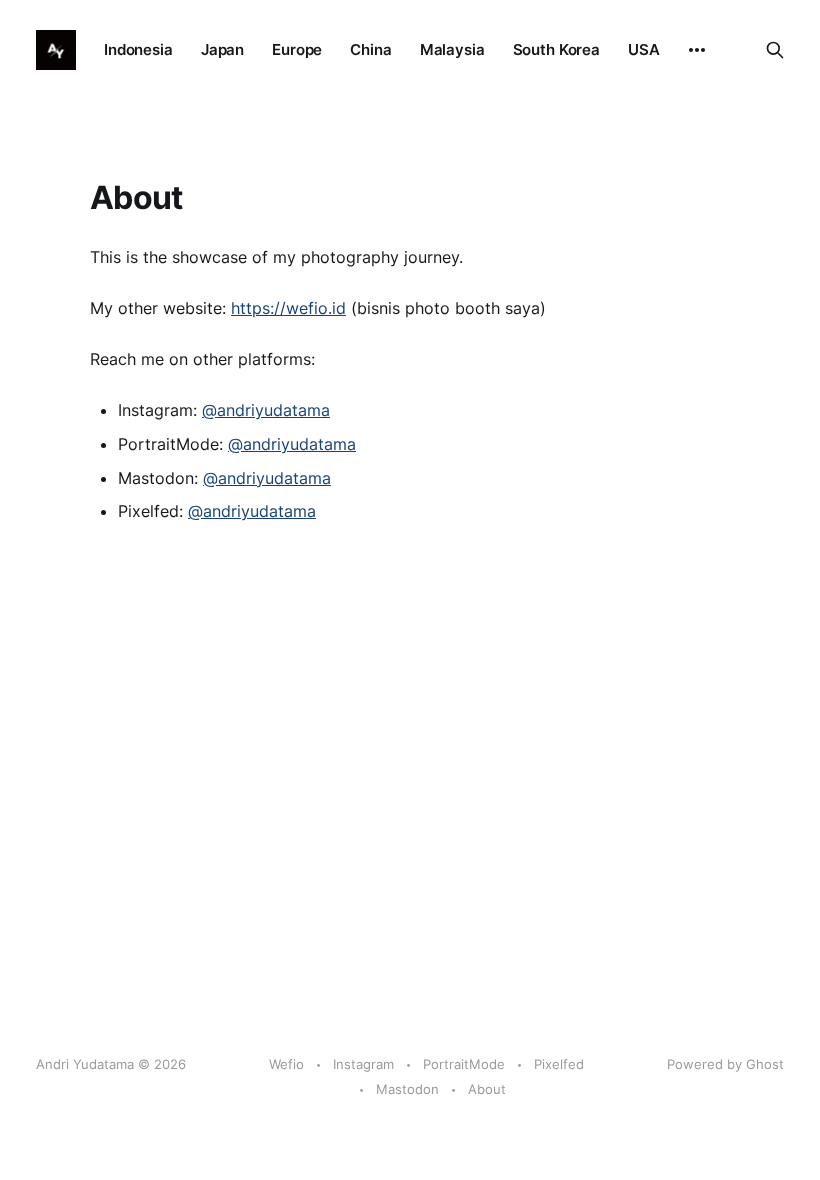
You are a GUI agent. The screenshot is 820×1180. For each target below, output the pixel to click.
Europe (297, 49)
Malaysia (452, 49)
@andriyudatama (266, 410)
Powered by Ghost (725, 1064)
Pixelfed (559, 1064)
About (487, 1089)
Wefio (286, 1064)
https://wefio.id (288, 308)
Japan (222, 49)
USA (644, 49)
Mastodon (407, 1089)
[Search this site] (775, 50)
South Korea (557, 49)
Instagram (363, 1064)
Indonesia (138, 49)
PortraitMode (464, 1064)
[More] (697, 50)
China (370, 49)
